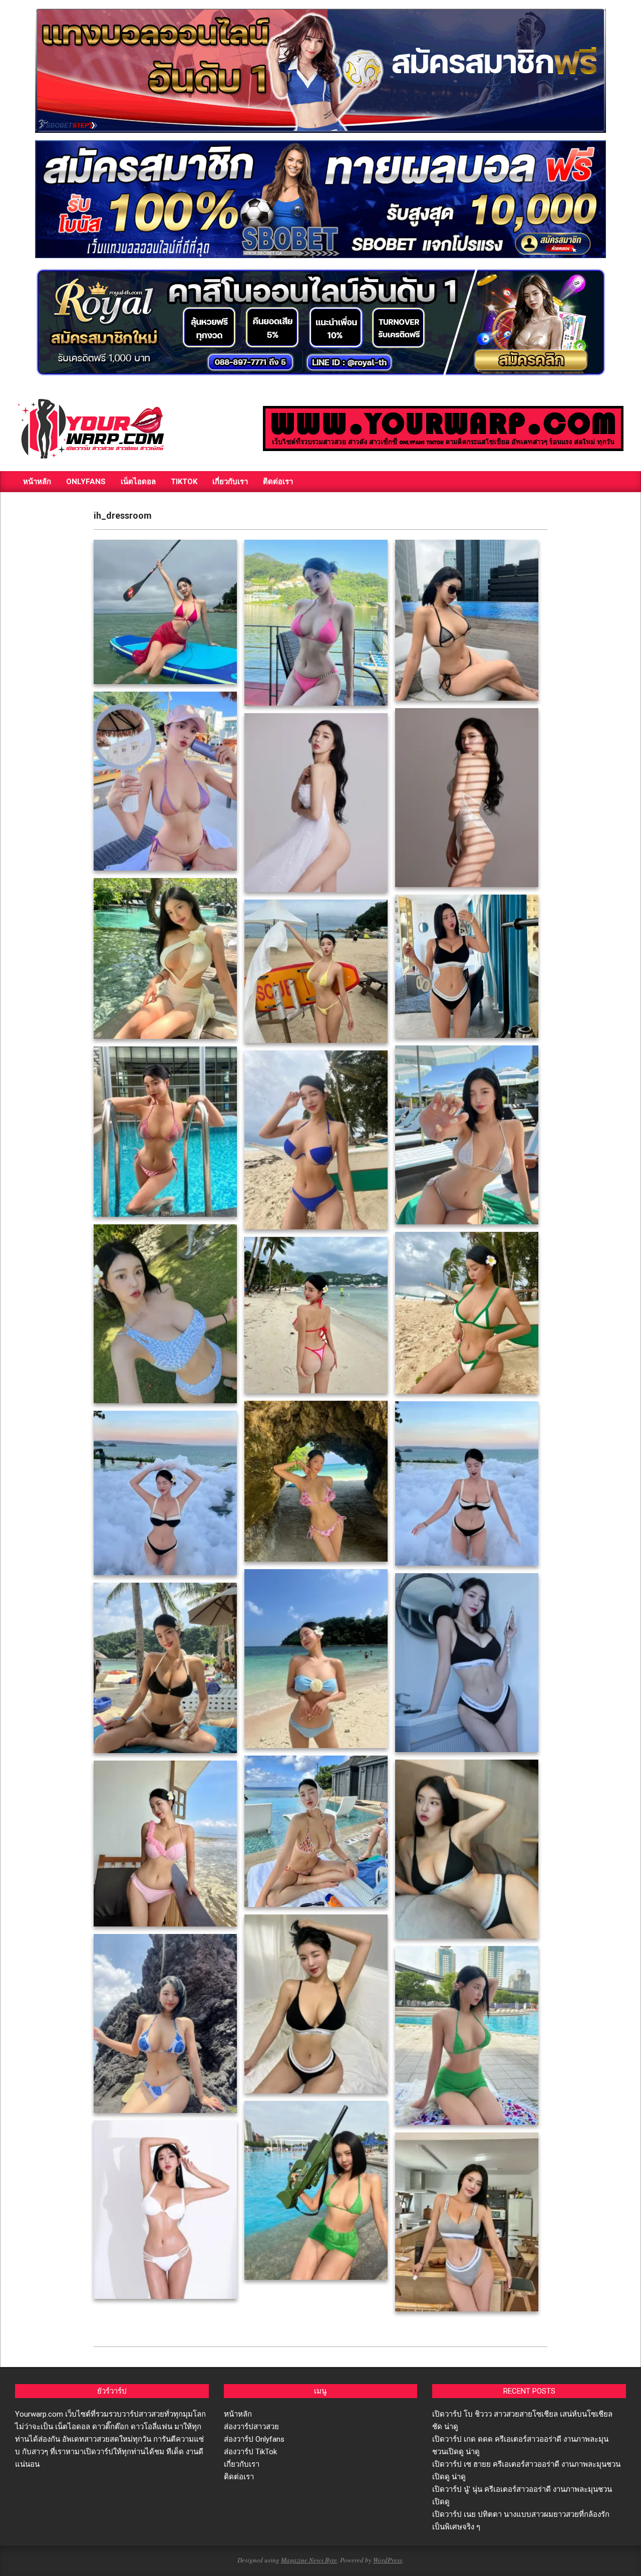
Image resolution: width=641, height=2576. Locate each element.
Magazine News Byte (309, 2560)
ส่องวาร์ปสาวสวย (251, 2427)
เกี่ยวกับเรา (242, 2464)
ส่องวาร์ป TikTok (250, 2452)
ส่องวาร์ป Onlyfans (254, 2439)
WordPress (388, 2560)
